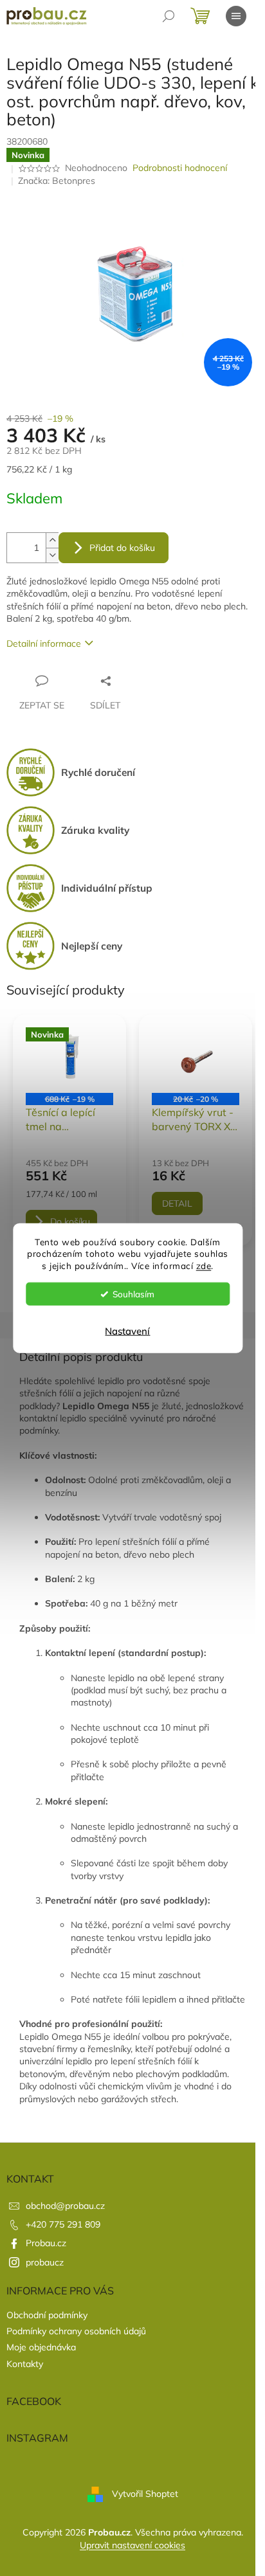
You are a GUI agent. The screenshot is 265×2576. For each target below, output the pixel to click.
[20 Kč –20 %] (196, 1060)
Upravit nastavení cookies (132, 2545)
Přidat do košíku (122, 548)
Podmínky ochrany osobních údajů (76, 2331)
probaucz (45, 2262)
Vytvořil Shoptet (145, 2494)
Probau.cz (46, 2243)
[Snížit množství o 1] (52, 555)
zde (204, 1265)
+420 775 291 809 (63, 2224)
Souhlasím (133, 1294)
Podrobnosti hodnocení (180, 168)
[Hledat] (169, 16)
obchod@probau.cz (65, 2206)
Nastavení (127, 1331)
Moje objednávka (41, 2347)
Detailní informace (44, 644)
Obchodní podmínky (47, 2315)
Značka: (57, 181)
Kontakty (25, 2364)
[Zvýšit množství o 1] (52, 540)
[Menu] (236, 16)
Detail (177, 1203)
